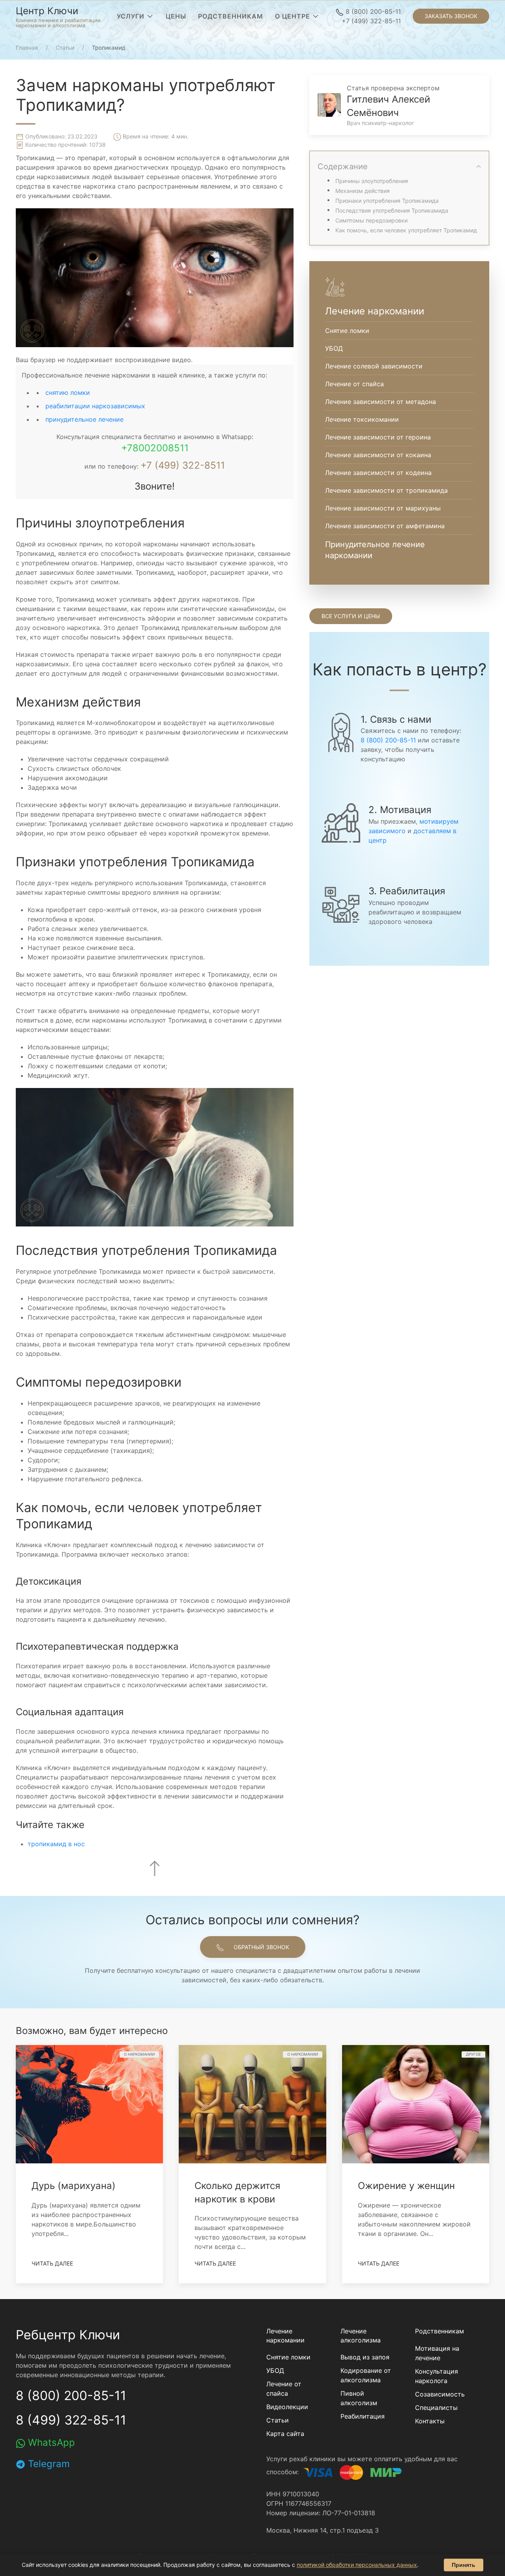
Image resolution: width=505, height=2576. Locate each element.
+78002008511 (155, 448)
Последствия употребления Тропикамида (392, 210)
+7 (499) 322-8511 (183, 465)
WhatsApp (50, 2442)
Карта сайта (285, 2434)
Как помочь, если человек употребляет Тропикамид (406, 230)
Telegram (48, 2464)
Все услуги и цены (351, 616)
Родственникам (440, 2331)
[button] (135, 16)
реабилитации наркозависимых (95, 406)
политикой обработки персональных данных (357, 2565)
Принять (464, 2565)
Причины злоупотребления (372, 181)
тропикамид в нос (56, 1844)
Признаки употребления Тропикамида (387, 201)
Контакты (430, 2421)
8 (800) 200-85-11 (372, 11)
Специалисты (436, 2408)
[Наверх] (155, 1868)
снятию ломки (68, 393)
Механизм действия (363, 191)
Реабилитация (363, 2416)
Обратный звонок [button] (261, 1947)
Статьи (278, 2420)
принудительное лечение (84, 419)
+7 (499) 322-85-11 (371, 21)
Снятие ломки (288, 2357)
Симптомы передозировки (371, 220)
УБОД (275, 2370)
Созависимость (440, 2394)
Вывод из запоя (365, 2357)
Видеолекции (287, 2407)
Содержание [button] (343, 166)
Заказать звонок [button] (451, 16)
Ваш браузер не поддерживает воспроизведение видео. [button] (104, 360)
